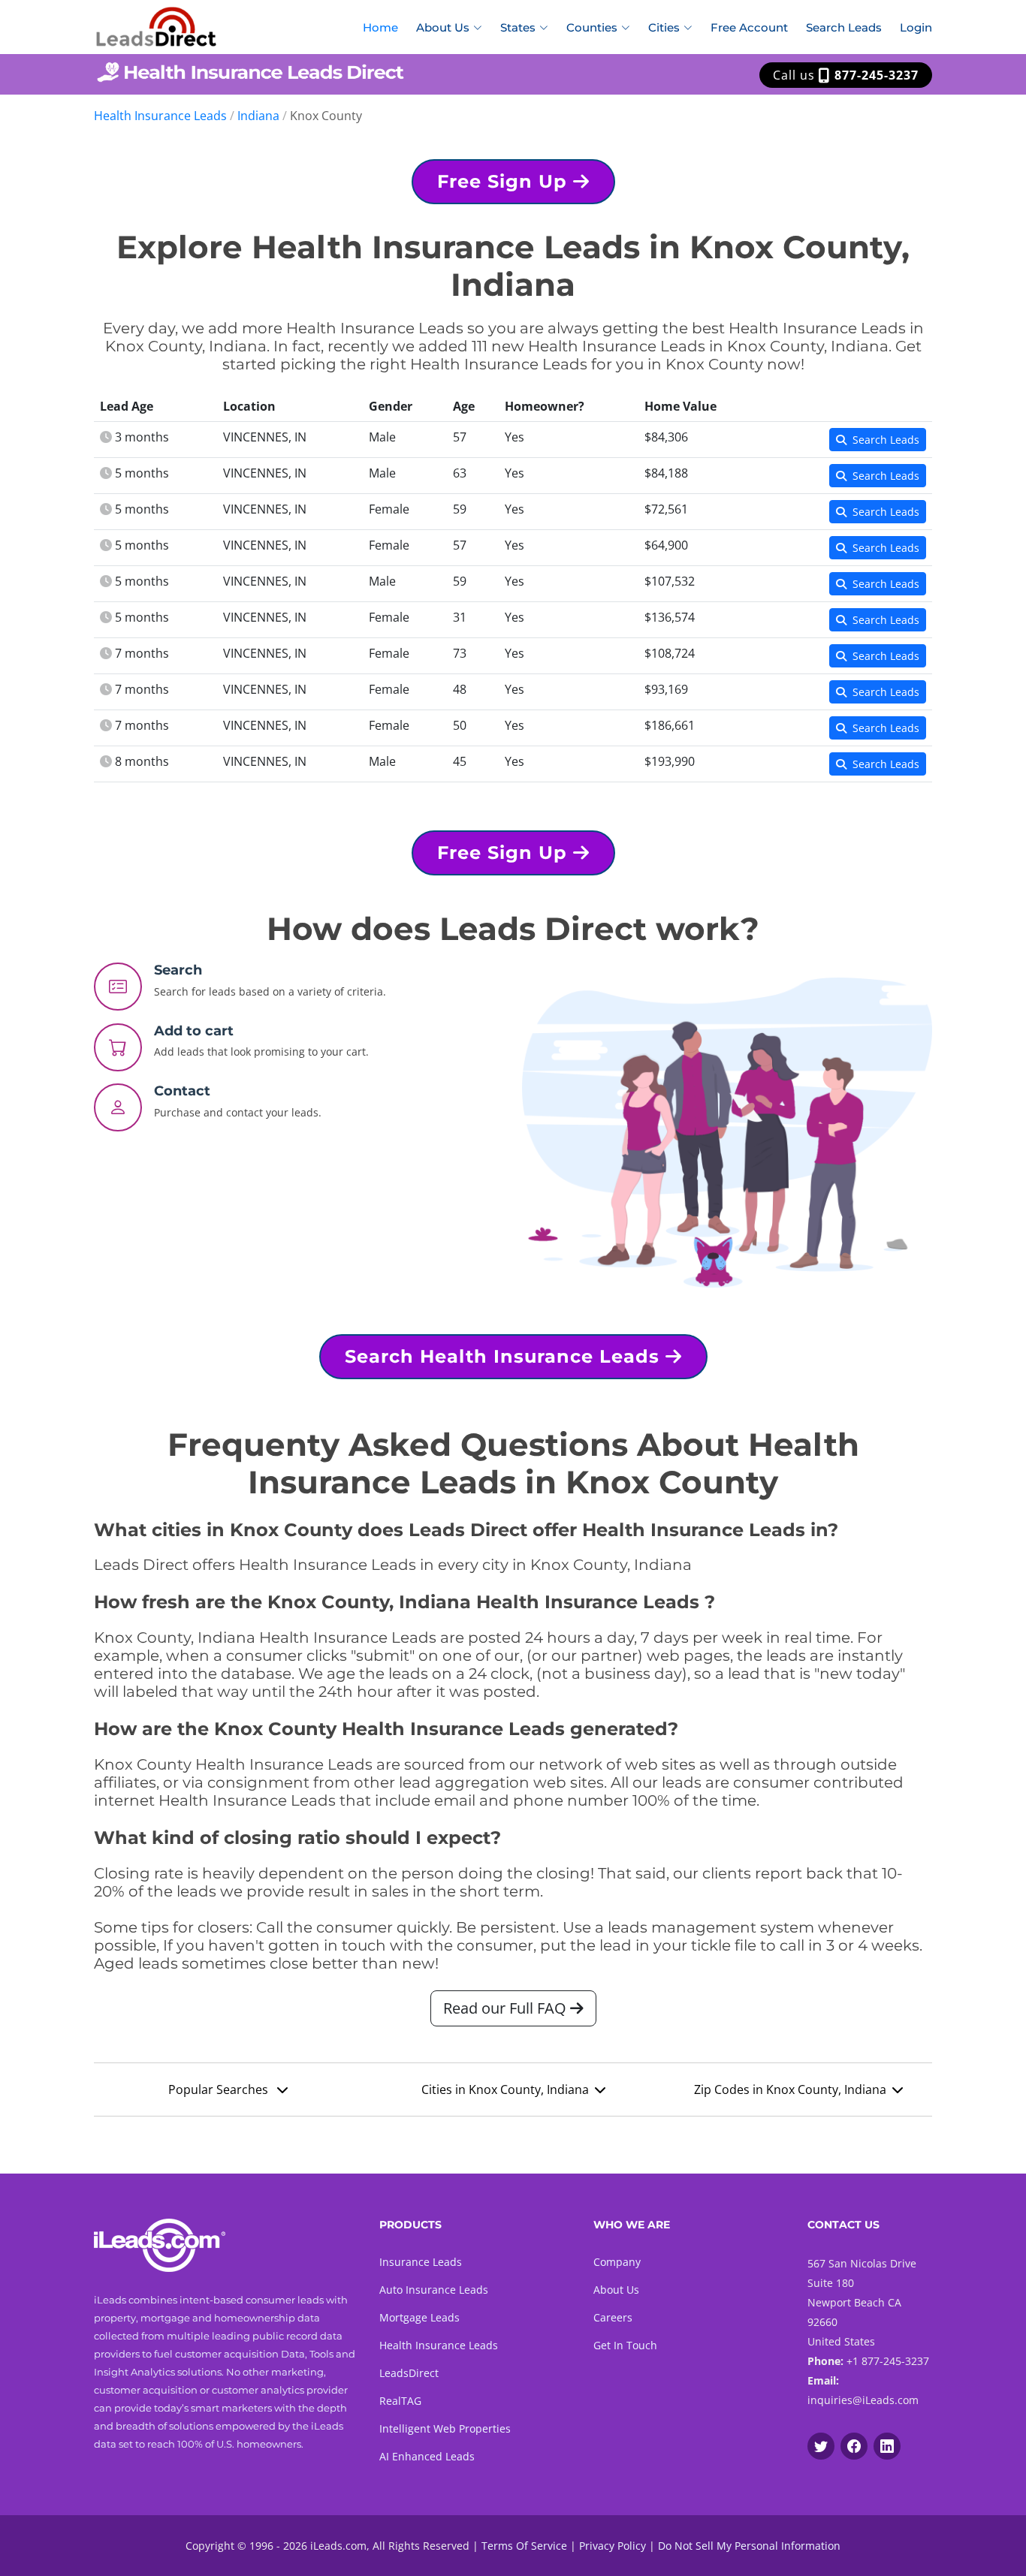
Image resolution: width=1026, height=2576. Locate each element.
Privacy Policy (613, 2546)
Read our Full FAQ (507, 2008)
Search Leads (844, 27)
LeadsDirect (409, 2373)
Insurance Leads (421, 2262)
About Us (616, 2290)
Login (916, 27)
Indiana (258, 116)
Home (380, 27)
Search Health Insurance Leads (505, 1356)
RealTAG (400, 2401)
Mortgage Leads (419, 2317)
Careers (613, 2317)
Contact (182, 1091)
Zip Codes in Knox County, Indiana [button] (790, 2089)
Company (617, 2262)
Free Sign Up (505, 181)
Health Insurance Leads (160, 116)
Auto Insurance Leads (434, 2290)
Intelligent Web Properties (445, 2428)
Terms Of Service (524, 2546)
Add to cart (194, 1031)
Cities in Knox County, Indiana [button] (505, 2089)
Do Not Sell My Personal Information (749, 2546)
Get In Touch (625, 2345)
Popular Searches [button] (220, 2089)
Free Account (749, 27)
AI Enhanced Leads (427, 2456)
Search (178, 970)
